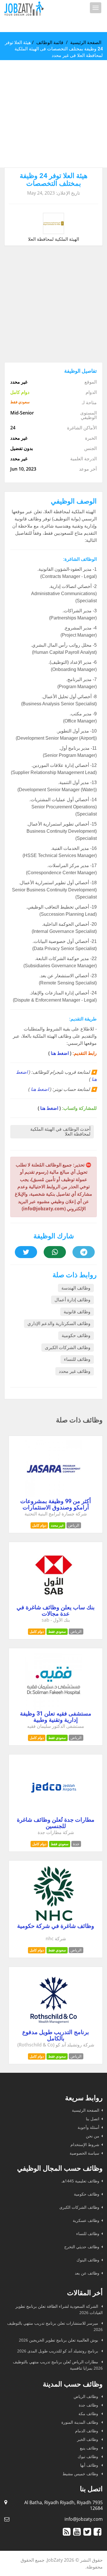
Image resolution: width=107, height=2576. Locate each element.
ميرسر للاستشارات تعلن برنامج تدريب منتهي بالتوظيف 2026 (55, 2326)
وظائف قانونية (77, 1312)
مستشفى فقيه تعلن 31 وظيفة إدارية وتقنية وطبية (56, 1717)
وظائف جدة (89, 2405)
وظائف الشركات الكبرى (68, 1348)
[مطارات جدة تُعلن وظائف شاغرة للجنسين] (54, 1814)
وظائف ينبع (90, 2448)
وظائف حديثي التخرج (82, 2247)
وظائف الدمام (87, 2431)
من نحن (93, 2136)
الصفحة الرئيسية (86, 42)
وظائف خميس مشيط (81, 2474)
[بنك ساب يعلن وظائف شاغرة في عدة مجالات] (54, 1602)
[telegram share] (84, 1252)
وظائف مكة (89, 2414)
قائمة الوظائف (50, 42)
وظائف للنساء (77, 1359)
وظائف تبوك (88, 2456)
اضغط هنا (60, 1053)
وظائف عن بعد (87, 2273)
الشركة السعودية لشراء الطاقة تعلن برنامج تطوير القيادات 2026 (59, 2309)
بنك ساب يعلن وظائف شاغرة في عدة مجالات (56, 1610)
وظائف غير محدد (75, 1371)
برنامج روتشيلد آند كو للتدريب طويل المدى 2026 (58, 2351)
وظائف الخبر (88, 2439)
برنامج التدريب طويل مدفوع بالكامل (56, 2035)
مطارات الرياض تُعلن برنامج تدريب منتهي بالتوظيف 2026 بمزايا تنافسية (58, 2365)
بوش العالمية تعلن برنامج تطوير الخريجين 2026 (59, 2340)
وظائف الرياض (86, 2396)
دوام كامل (39, 1525)
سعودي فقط (57, 1632)
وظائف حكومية (76, 1336)
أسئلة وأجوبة (88, 2127)
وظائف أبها (90, 2465)
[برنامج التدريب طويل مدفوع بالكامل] (54, 2027)
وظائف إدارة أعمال (72, 1300)
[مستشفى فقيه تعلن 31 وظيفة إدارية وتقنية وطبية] (54, 1708)
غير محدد (57, 1525)
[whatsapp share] (55, 1252)
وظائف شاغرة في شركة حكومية (56, 1926)
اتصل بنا (93, 2119)
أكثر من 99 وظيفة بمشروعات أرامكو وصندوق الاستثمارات (56, 1504)
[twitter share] (26, 1252)
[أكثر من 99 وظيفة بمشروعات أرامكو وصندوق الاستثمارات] (54, 1496)
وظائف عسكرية (86, 2220)
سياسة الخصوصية (84, 2153)
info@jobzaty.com (84, 2519)
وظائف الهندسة (76, 1288)
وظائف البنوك (88, 2260)
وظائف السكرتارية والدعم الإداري (59, 1323)
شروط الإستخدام (85, 2144)
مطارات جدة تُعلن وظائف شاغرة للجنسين (56, 1823)
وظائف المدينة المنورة (80, 2422)
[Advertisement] (53, 114)
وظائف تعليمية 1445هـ (80, 2181)
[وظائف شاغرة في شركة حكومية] (54, 1920)
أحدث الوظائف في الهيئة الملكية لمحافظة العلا (60, 1132)
